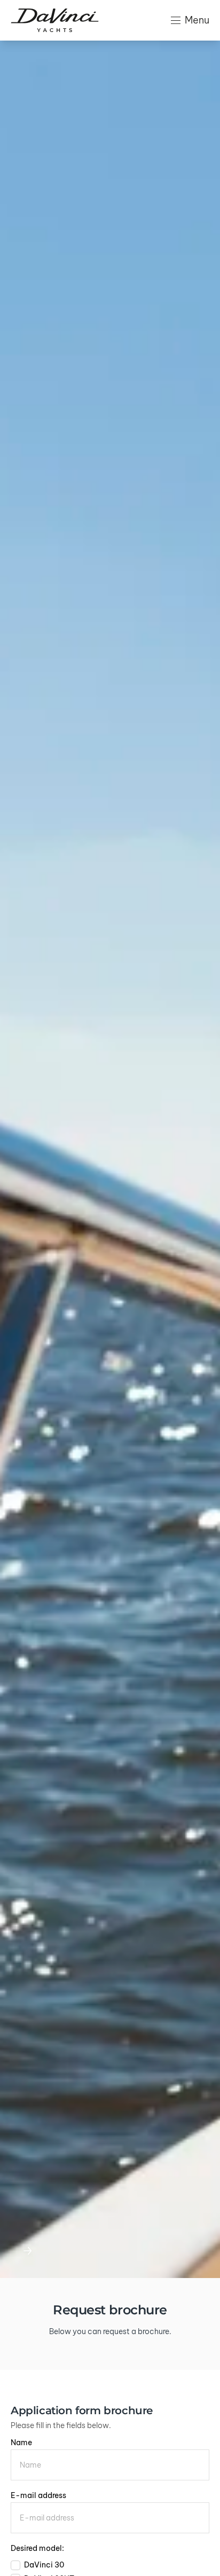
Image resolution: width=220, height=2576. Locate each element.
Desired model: (37, 2548)
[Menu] (176, 20)
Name (21, 2443)
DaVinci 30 (44, 2565)
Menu (197, 20)
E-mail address (38, 2495)
